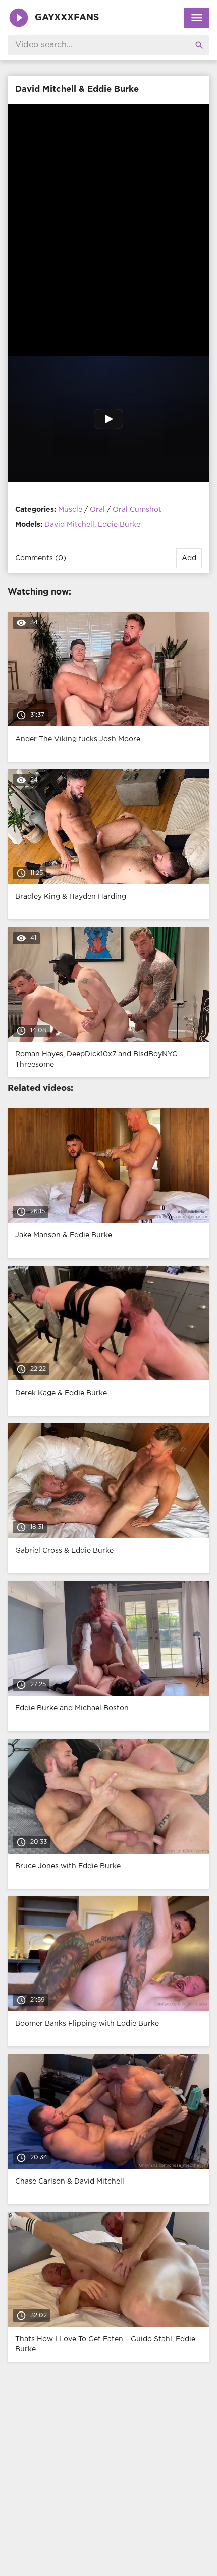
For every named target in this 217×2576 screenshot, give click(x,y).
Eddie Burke (119, 525)
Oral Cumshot (137, 510)
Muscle (70, 510)
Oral (97, 510)
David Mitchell (69, 525)
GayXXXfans (67, 18)
